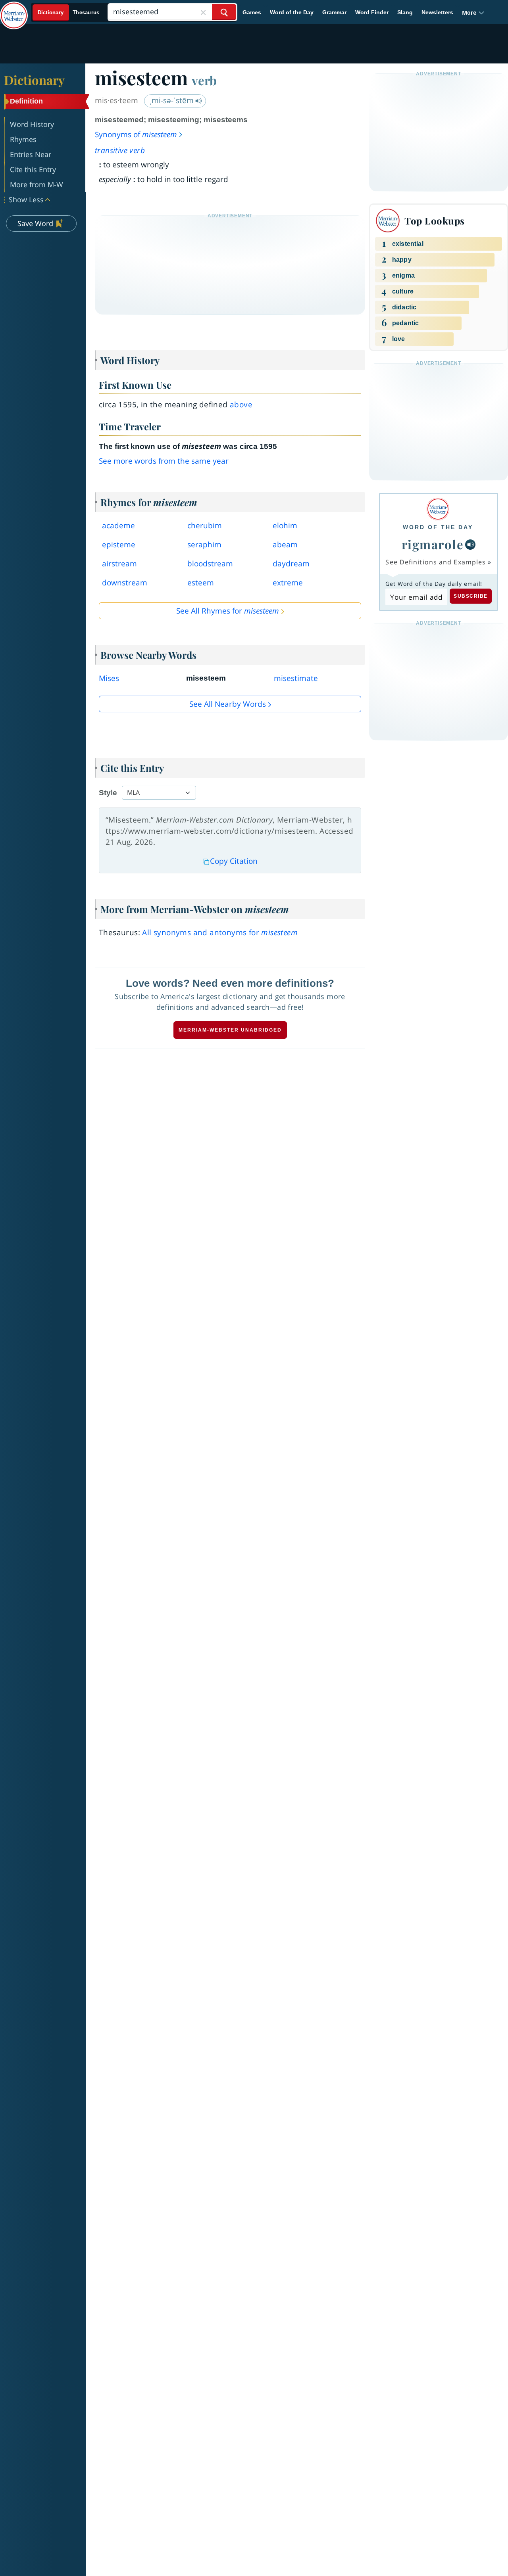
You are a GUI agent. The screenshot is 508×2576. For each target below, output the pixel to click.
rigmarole (433, 544)
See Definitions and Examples (436, 562)
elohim (285, 526)
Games (252, 12)
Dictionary (34, 80)
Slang (405, 12)
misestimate (296, 678)
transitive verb (120, 150)
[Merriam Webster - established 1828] (14, 10)
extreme (288, 583)
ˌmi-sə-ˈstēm (172, 100)
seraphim (204, 545)
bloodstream (210, 564)
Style (108, 793)
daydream (291, 564)
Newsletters (437, 12)
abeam (285, 545)
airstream (119, 564)
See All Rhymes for (228, 611)
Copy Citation (234, 861)
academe (118, 526)
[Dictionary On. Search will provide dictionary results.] (69, 12)
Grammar (334, 12)
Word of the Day (292, 12)
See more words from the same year (164, 461)
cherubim (205, 526)
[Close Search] (203, 12)
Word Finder (372, 12)
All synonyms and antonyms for (220, 932)
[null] (470, 545)
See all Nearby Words (228, 704)
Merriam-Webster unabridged (230, 1030)
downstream (125, 583)
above (241, 405)
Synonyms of (136, 134)
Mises (109, 678)
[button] (473, 12)
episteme (119, 545)
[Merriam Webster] (438, 509)
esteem (201, 583)
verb (204, 80)
